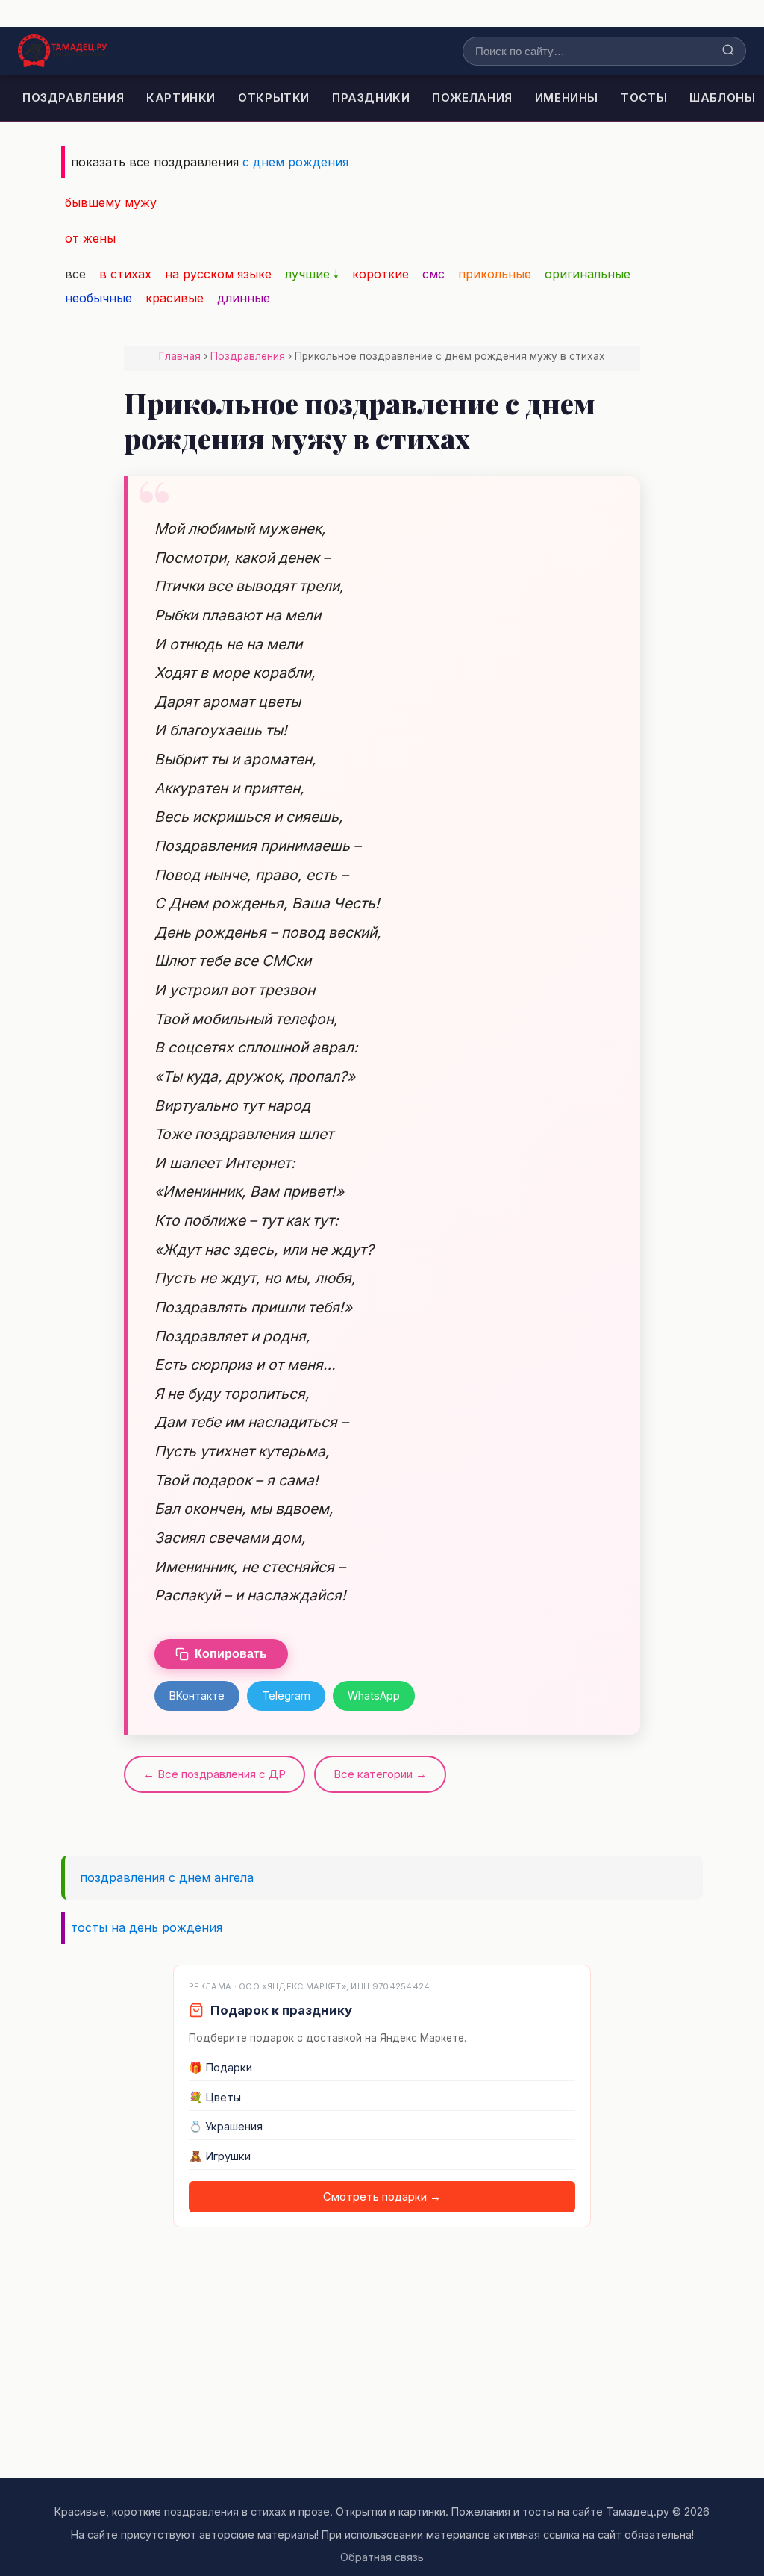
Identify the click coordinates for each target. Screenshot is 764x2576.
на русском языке (218, 274)
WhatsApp (374, 1696)
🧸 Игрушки (220, 2156)
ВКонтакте (197, 1696)
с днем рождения (295, 162)
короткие (381, 274)
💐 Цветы (215, 2098)
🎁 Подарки (220, 2068)
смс (433, 274)
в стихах (125, 274)
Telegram (286, 1696)
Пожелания (472, 97)
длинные (244, 298)
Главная (180, 356)
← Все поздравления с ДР (215, 1774)
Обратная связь (382, 2557)
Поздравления (73, 97)
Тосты (644, 97)
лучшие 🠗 (312, 274)
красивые (175, 298)
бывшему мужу (111, 202)
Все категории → (380, 1774)
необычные (98, 298)
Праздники (371, 97)
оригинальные (588, 274)
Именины (567, 97)
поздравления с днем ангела (167, 1877)
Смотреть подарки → (382, 2197)
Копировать (231, 1654)
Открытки (274, 97)
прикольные (495, 274)
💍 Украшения (226, 2127)
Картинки (181, 97)
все (75, 274)
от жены (90, 238)
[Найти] (728, 51)
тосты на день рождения (147, 1927)
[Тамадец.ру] (62, 51)
